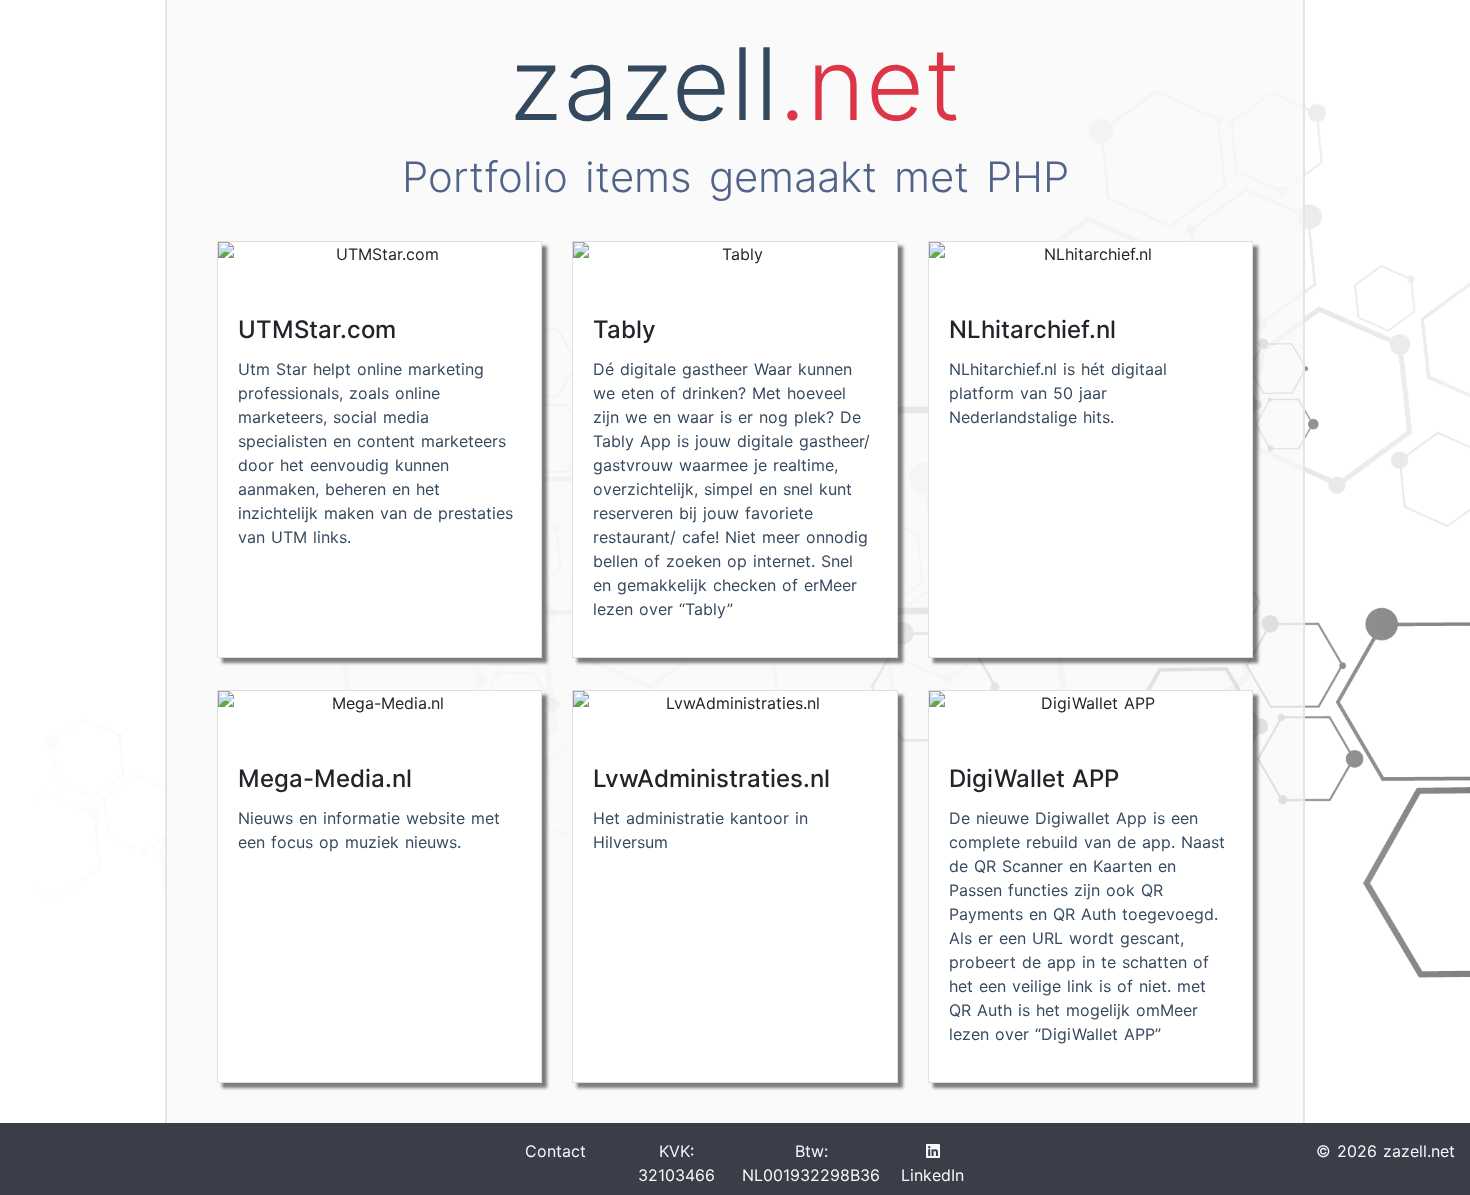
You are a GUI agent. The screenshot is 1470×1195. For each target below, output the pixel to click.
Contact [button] (555, 1151)
